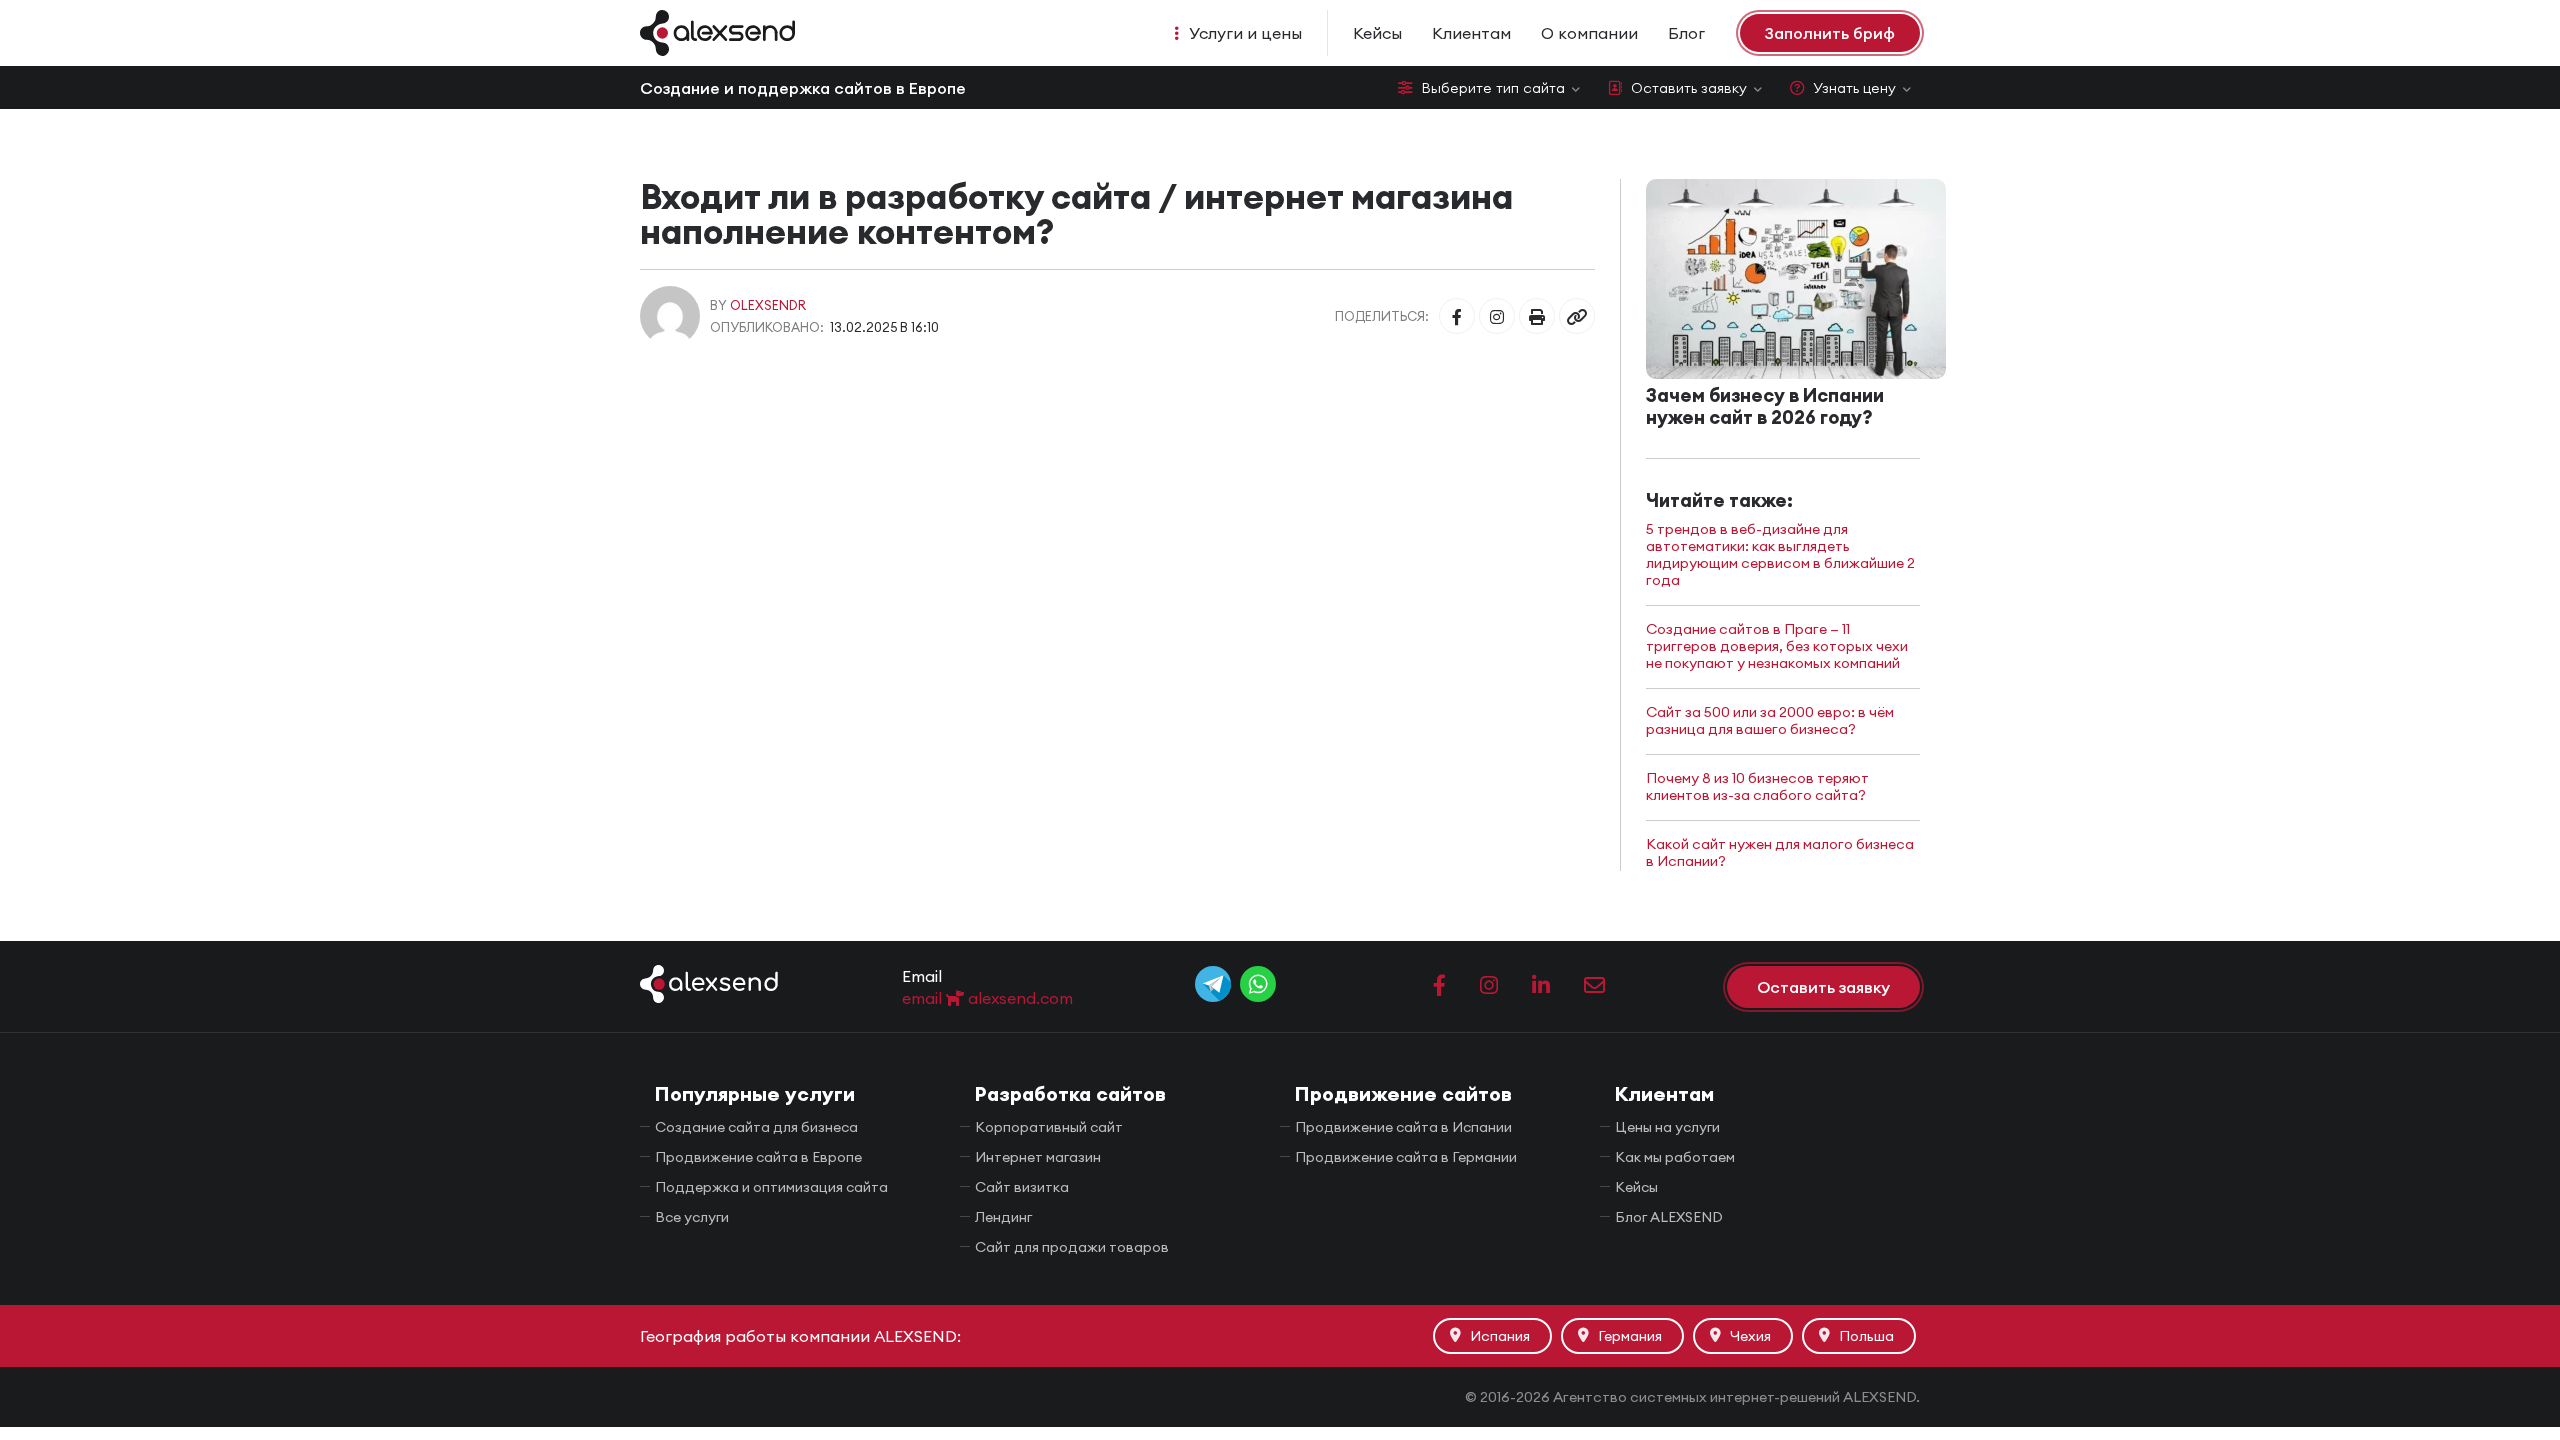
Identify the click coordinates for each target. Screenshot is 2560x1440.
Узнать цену (1854, 88)
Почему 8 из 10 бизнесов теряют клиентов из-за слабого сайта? (1757, 787)
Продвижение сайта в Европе (758, 1157)
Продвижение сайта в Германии (1406, 1157)
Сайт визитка (1022, 1187)
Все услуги (692, 1217)
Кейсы (1377, 33)
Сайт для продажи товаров (1072, 1247)
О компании (1589, 33)
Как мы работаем (1675, 1157)
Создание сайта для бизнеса (756, 1127)
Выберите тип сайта (1493, 88)
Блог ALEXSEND (1669, 1217)
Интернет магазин (1038, 1157)
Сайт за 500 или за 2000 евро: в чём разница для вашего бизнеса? (1770, 721)
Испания (1500, 1336)
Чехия (1750, 1336)
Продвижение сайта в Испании (1403, 1127)
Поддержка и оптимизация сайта (771, 1187)
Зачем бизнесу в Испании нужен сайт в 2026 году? (1765, 406)
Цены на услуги (1667, 1127)
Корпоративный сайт (1049, 1127)
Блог (1686, 33)
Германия (1630, 1336)
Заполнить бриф (1830, 33)
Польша (1866, 1336)
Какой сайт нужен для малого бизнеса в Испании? (1780, 853)
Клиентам (1471, 33)
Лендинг (1003, 1217)
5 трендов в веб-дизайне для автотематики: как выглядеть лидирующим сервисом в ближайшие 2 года (1780, 555)
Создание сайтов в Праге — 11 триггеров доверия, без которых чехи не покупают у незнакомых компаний (1777, 646)
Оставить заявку (1689, 88)
